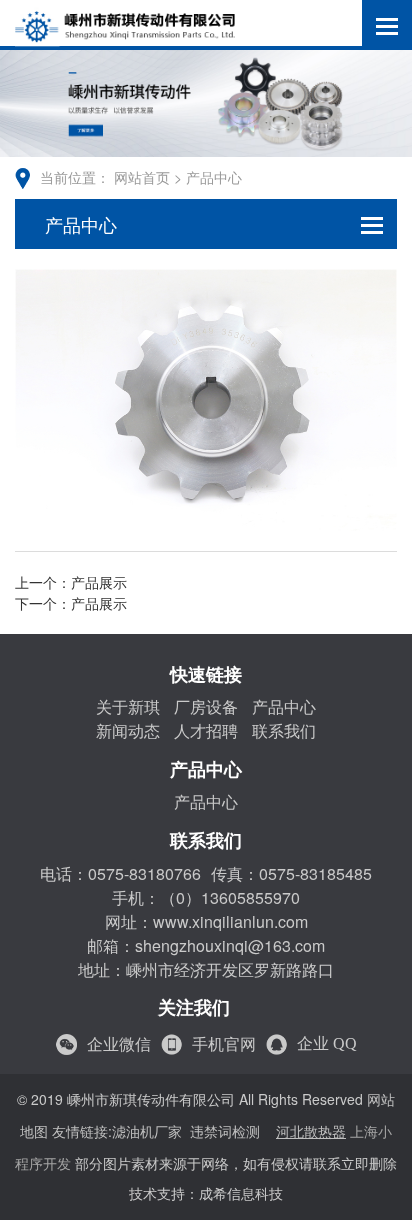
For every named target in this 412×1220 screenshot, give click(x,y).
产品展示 (99, 583)
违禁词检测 (225, 1132)
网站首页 (142, 178)
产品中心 (214, 178)
